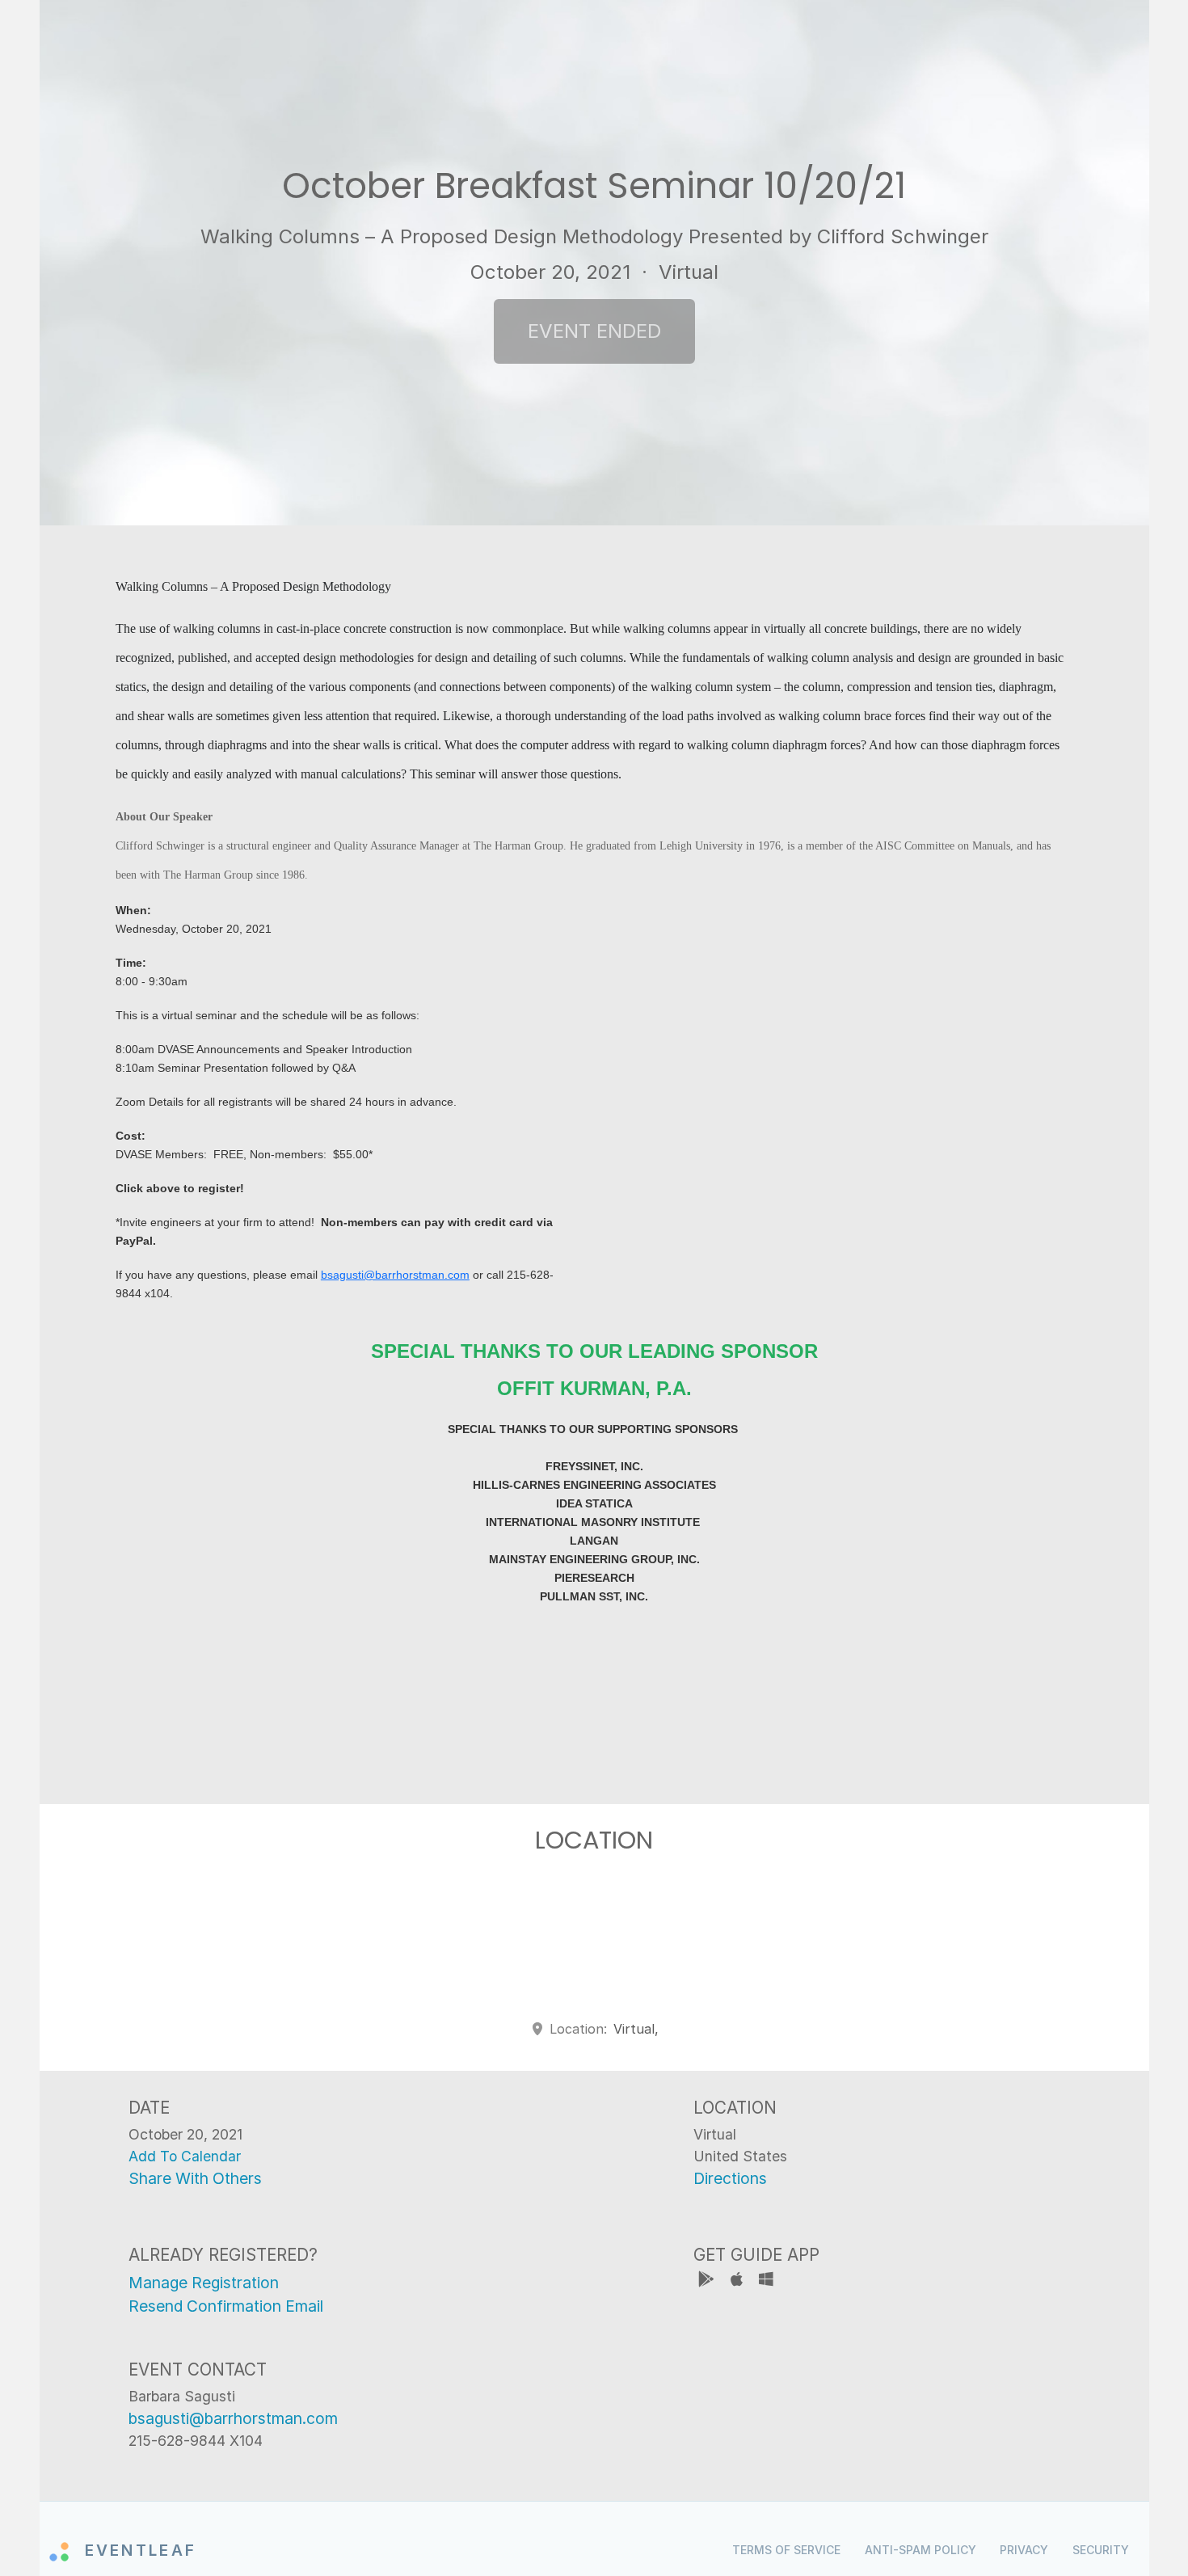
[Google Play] (708, 2281)
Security (1101, 2550)
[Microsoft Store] (766, 2281)
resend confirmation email (226, 2306)
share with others (195, 2178)
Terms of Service (786, 2550)
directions (730, 2178)
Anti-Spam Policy (920, 2550)
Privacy (1024, 2550)
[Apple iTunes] (738, 2281)
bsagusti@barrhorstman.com (395, 1275)
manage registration (204, 2283)
